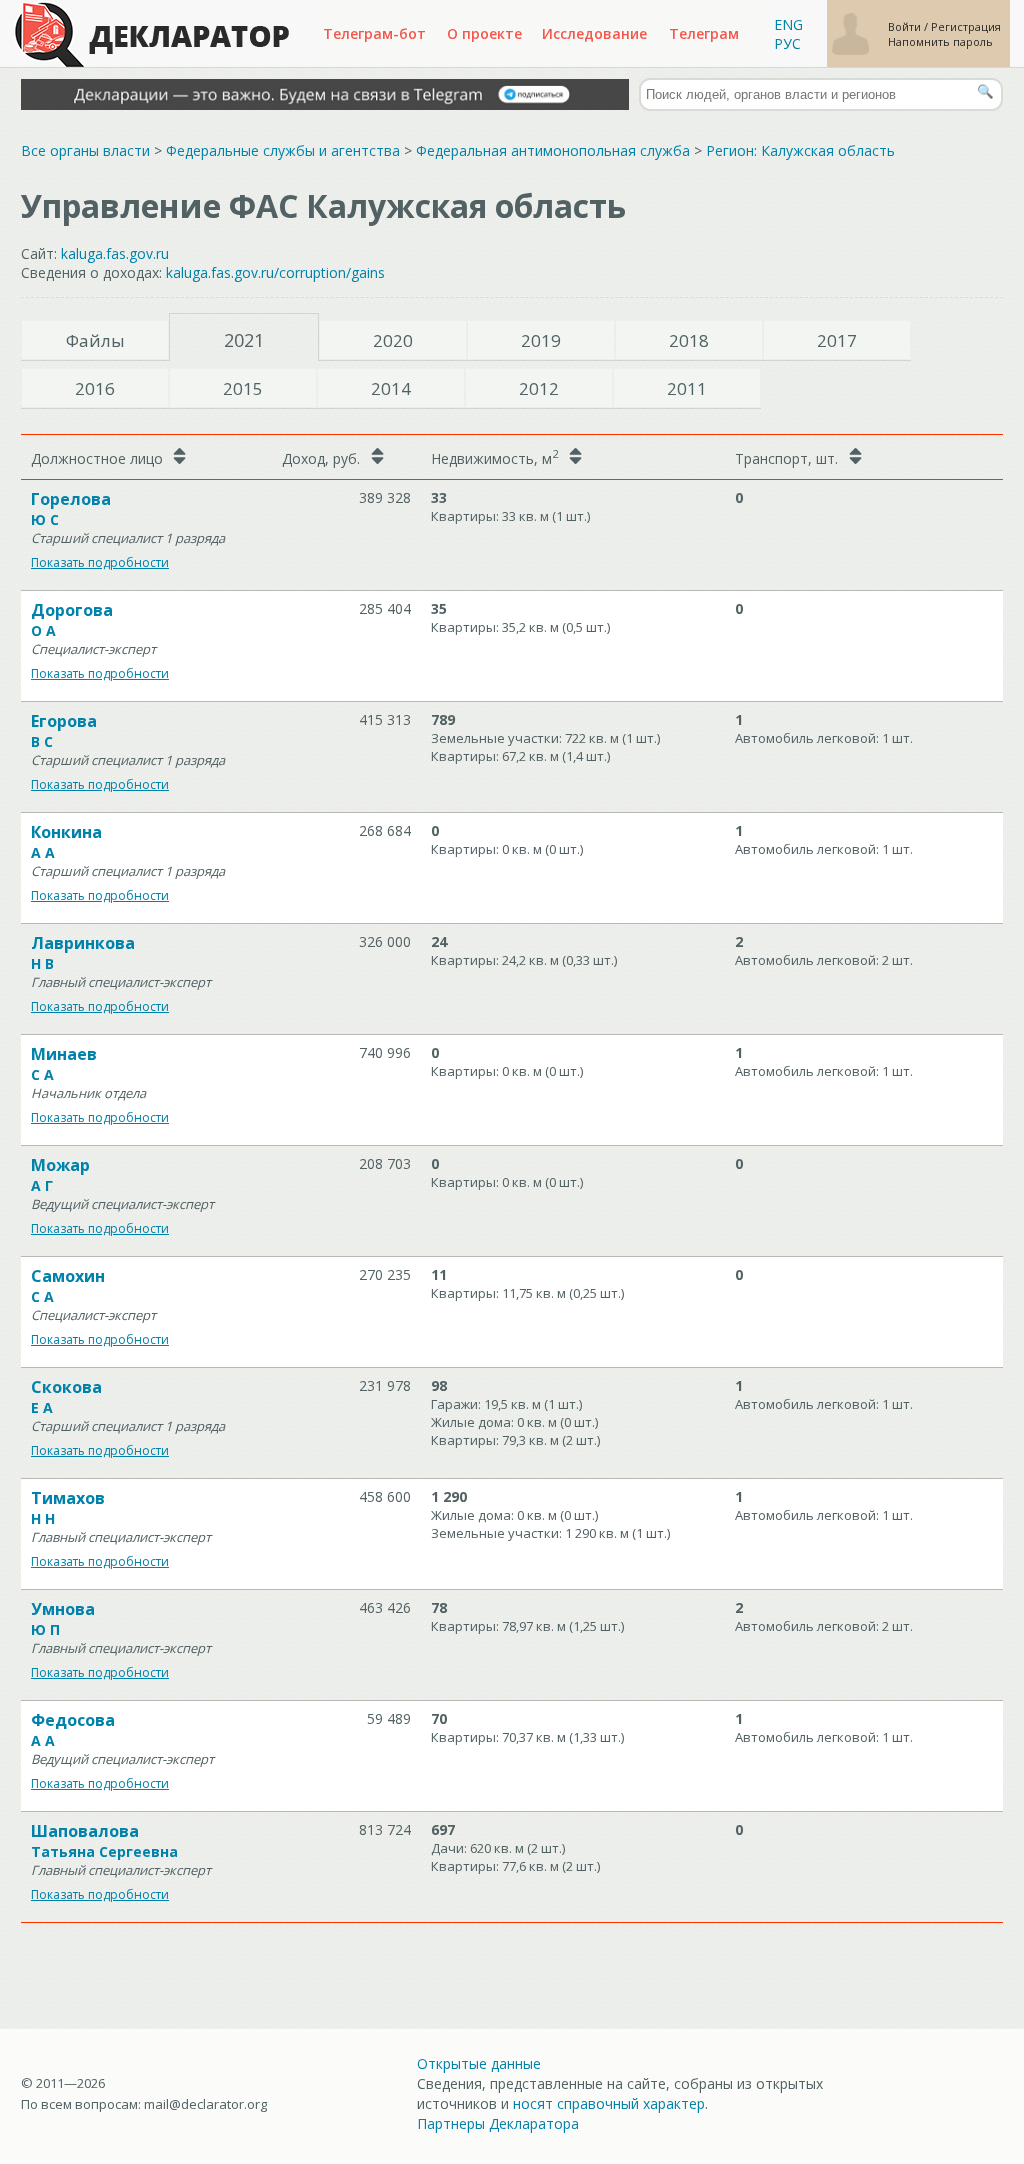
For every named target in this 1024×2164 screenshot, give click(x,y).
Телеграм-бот (374, 33)
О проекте (484, 33)
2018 (689, 340)
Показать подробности (100, 562)
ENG (788, 24)
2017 (837, 340)
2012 (539, 388)
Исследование (594, 33)
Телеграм (704, 33)
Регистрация (966, 26)
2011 (687, 388)
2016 (95, 388)
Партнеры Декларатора (498, 2123)
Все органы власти (85, 150)
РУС (787, 43)
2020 (393, 340)
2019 (541, 340)
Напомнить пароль (940, 41)
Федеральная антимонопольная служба (553, 150)
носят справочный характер (609, 2103)
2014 (391, 388)
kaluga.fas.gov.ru (115, 253)
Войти (906, 26)
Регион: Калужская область (800, 150)
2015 (243, 388)
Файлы (95, 340)
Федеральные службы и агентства (283, 150)
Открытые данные (479, 2063)
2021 (244, 340)
